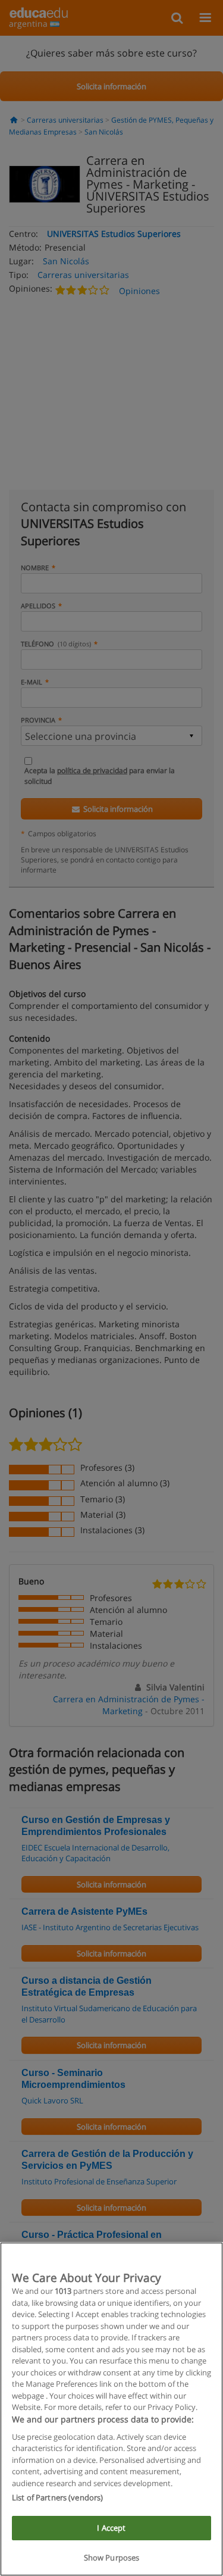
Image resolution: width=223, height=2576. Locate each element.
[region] (111, 2409)
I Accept (111, 2528)
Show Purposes (112, 2558)
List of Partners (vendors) (57, 2497)
